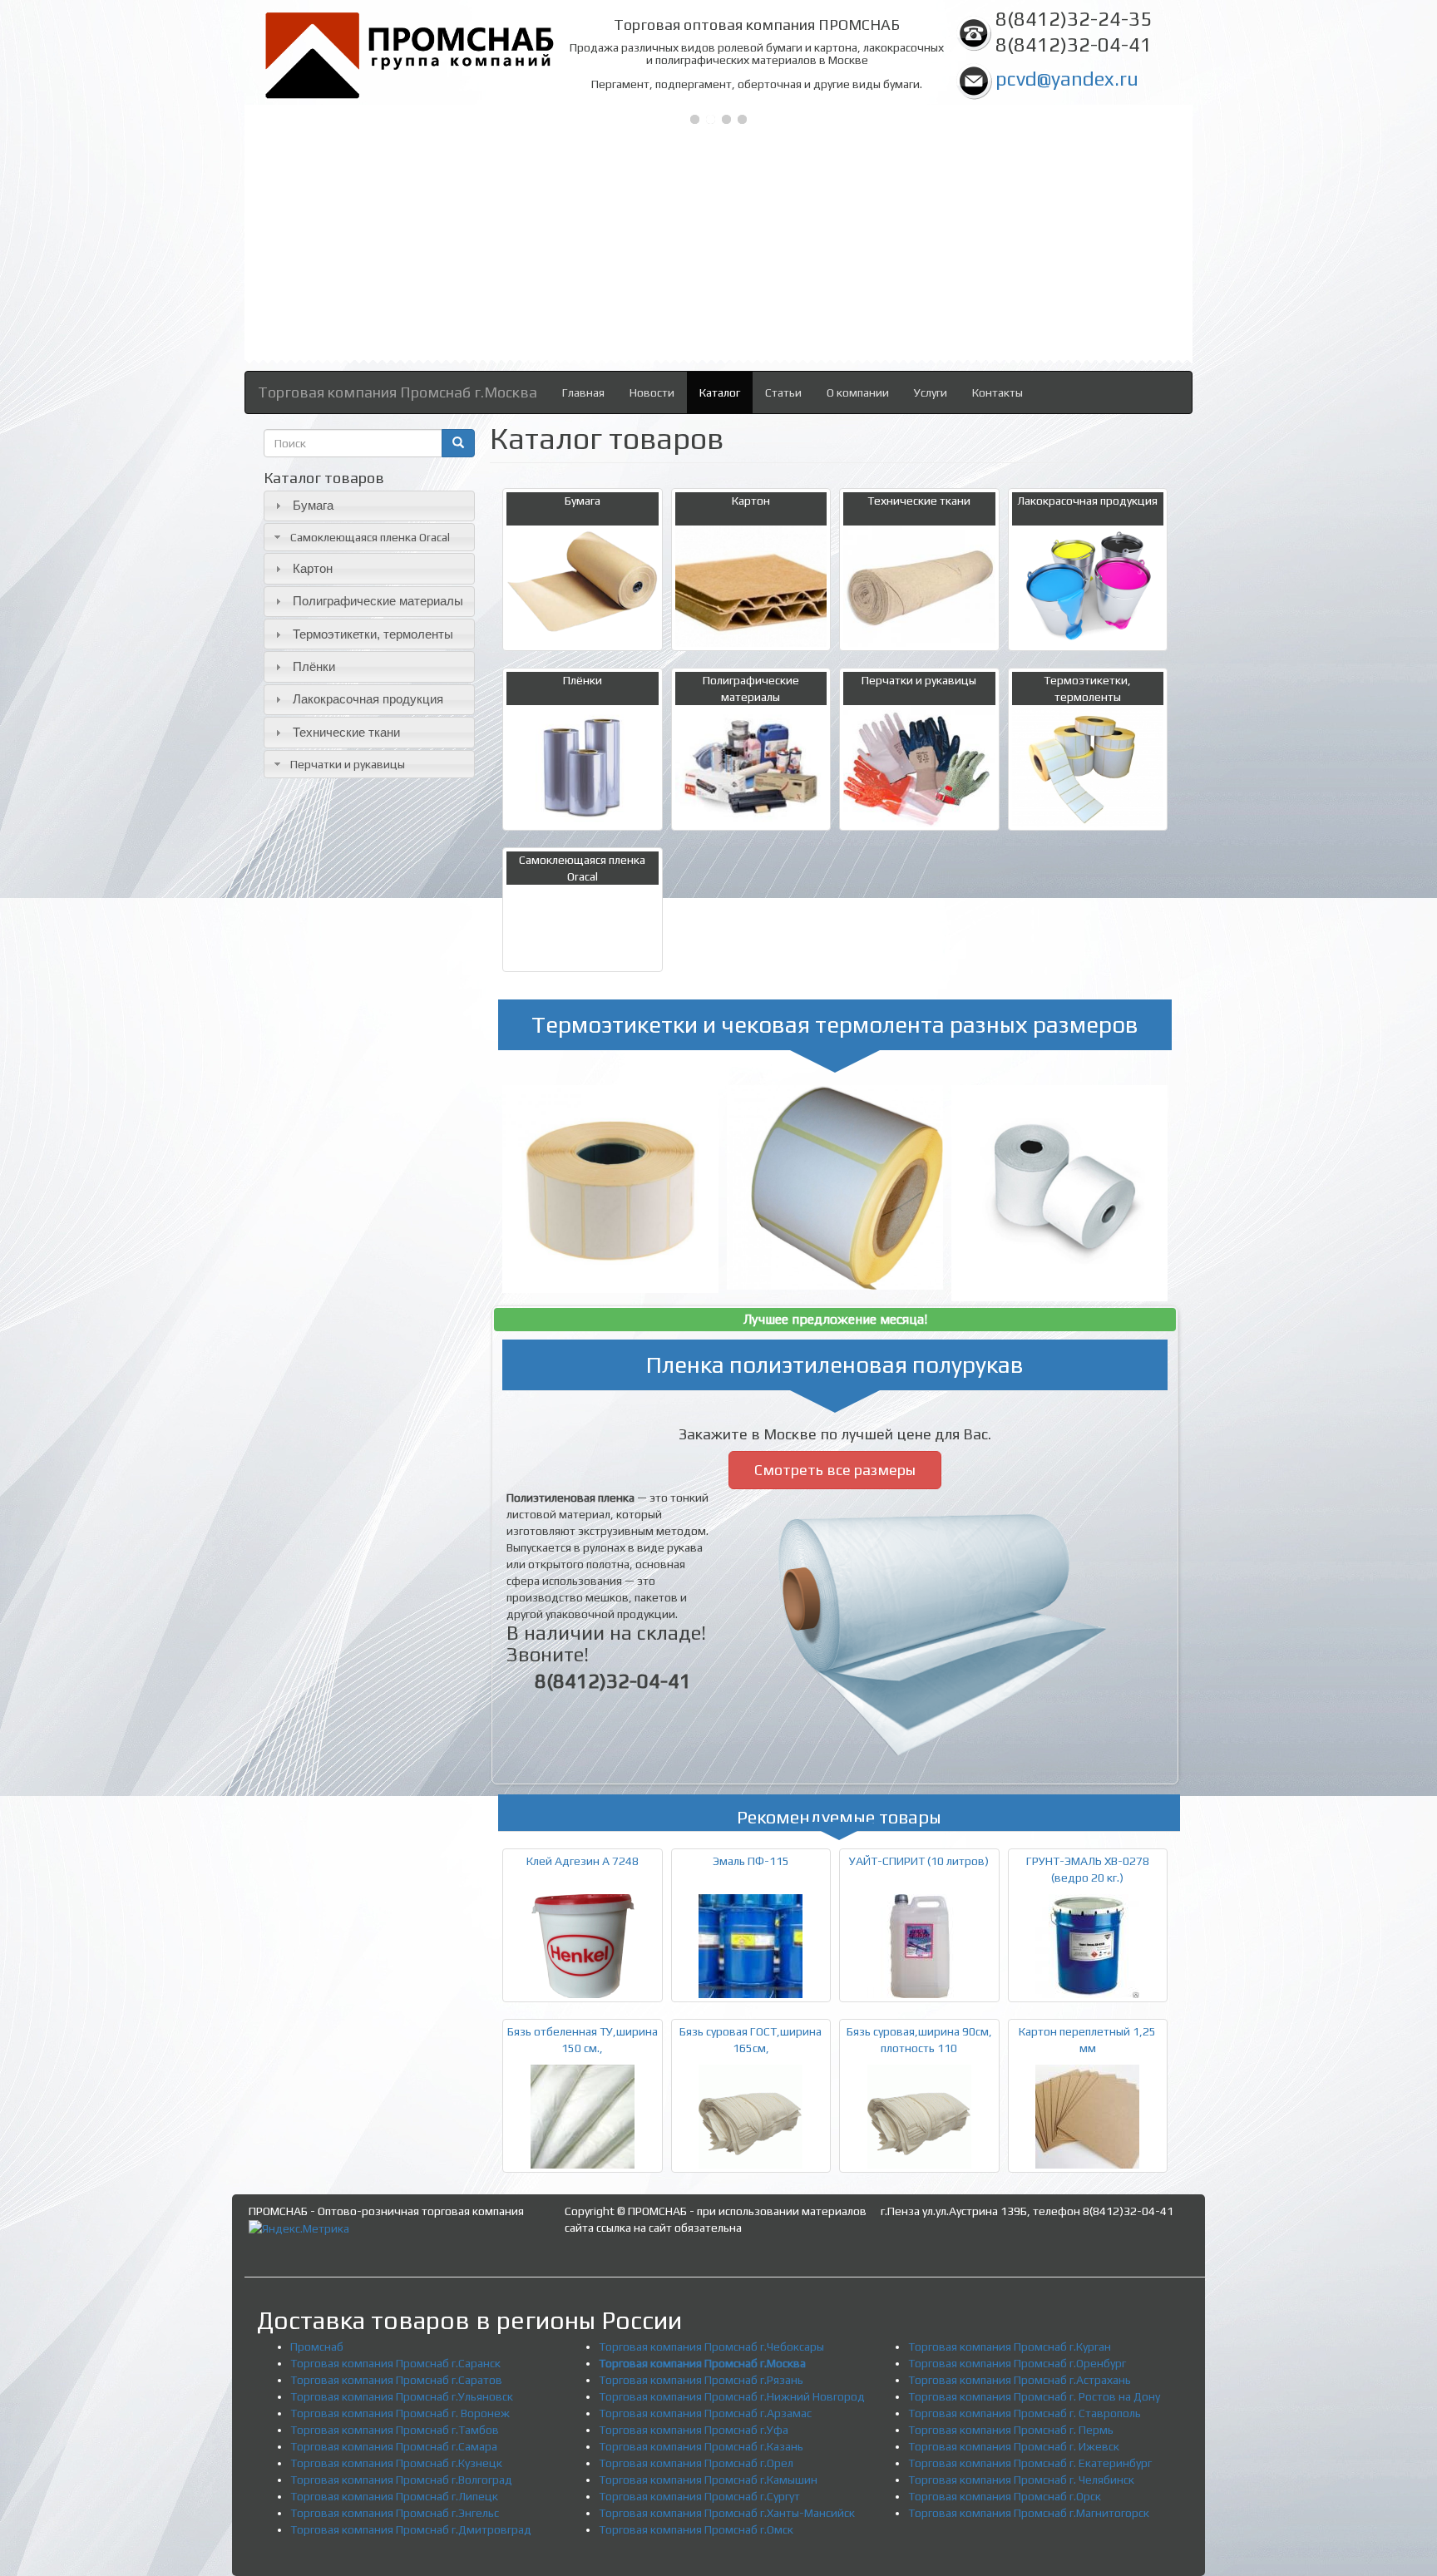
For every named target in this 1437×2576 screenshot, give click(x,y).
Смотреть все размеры (835, 1470)
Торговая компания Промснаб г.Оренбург (1017, 2363)
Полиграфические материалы (378, 601)
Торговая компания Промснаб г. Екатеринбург (1030, 2463)
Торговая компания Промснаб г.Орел (696, 2463)
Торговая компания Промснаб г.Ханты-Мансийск (727, 2513)
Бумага (313, 505)
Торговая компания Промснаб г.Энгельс (395, 2513)
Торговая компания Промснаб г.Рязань (701, 2380)
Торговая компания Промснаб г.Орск (1005, 2496)
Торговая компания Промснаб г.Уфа (694, 2430)
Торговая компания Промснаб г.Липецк (394, 2496)
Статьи (783, 392)
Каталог (720, 392)
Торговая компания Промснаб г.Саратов (396, 2380)
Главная (583, 392)
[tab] (369, 506)
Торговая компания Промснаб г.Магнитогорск (1029, 2513)
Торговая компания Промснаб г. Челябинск (1021, 2480)
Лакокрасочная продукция (368, 699)
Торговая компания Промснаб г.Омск (696, 2529)
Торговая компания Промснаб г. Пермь (1011, 2430)
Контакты (998, 392)
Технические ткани (346, 732)
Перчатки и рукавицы (348, 764)
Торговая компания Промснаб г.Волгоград (401, 2480)
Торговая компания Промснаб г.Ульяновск (402, 2396)
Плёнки (314, 666)
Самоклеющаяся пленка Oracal (370, 537)
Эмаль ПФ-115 (751, 1861)
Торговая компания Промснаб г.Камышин (708, 2480)
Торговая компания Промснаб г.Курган (1010, 2347)
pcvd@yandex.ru (1067, 79)
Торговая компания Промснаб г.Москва (398, 392)
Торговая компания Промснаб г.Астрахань (1020, 2380)
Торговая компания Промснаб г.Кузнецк (396, 2463)
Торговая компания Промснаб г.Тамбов (395, 2430)
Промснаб (317, 2347)
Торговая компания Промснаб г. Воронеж (400, 2413)
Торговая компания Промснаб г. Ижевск (1014, 2446)
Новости (652, 392)
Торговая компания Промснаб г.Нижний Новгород (732, 2396)
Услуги (931, 392)
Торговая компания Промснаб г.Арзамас (705, 2413)
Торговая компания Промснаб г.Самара (394, 2446)
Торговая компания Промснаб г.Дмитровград (411, 2529)
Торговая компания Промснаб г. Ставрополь (1025, 2413)
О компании (858, 392)
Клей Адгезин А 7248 (583, 1861)
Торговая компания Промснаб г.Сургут (699, 2496)
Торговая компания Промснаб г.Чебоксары (711, 2347)
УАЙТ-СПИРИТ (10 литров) (919, 1861)
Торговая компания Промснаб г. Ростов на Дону (1034, 2396)
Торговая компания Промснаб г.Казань (701, 2446)
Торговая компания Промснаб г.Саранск (395, 2363)
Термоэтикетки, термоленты (373, 634)
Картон (313, 568)
